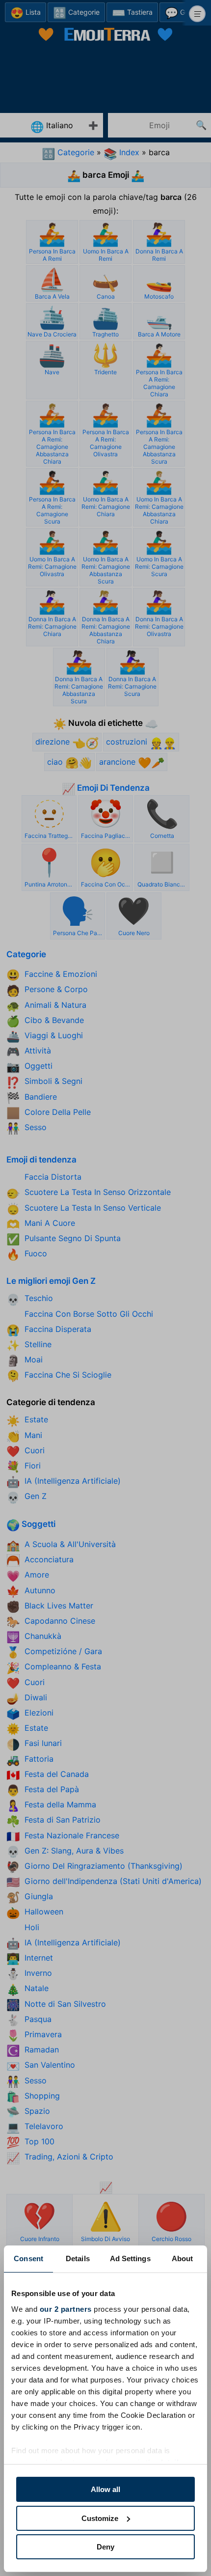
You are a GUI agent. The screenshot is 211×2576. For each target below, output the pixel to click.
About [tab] (183, 2258)
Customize (100, 2518)
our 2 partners (66, 2309)
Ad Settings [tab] (130, 2258)
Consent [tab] (28, 2258)
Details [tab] (78, 2258)
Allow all (105, 2489)
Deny (105, 2547)
